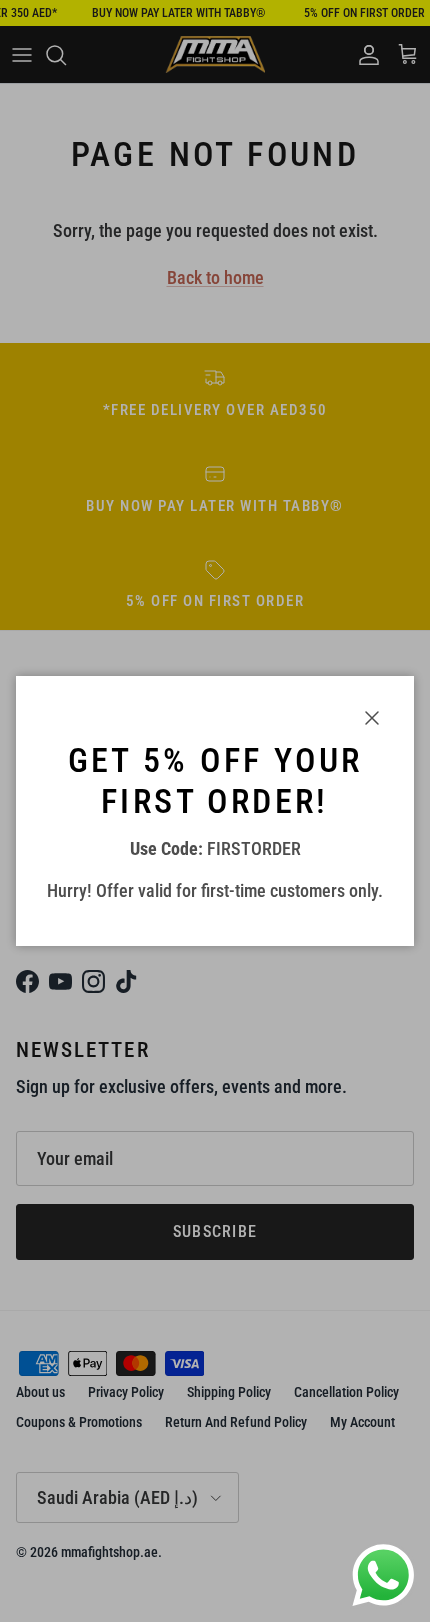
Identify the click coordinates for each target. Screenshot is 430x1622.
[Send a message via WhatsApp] (383, 1575)
